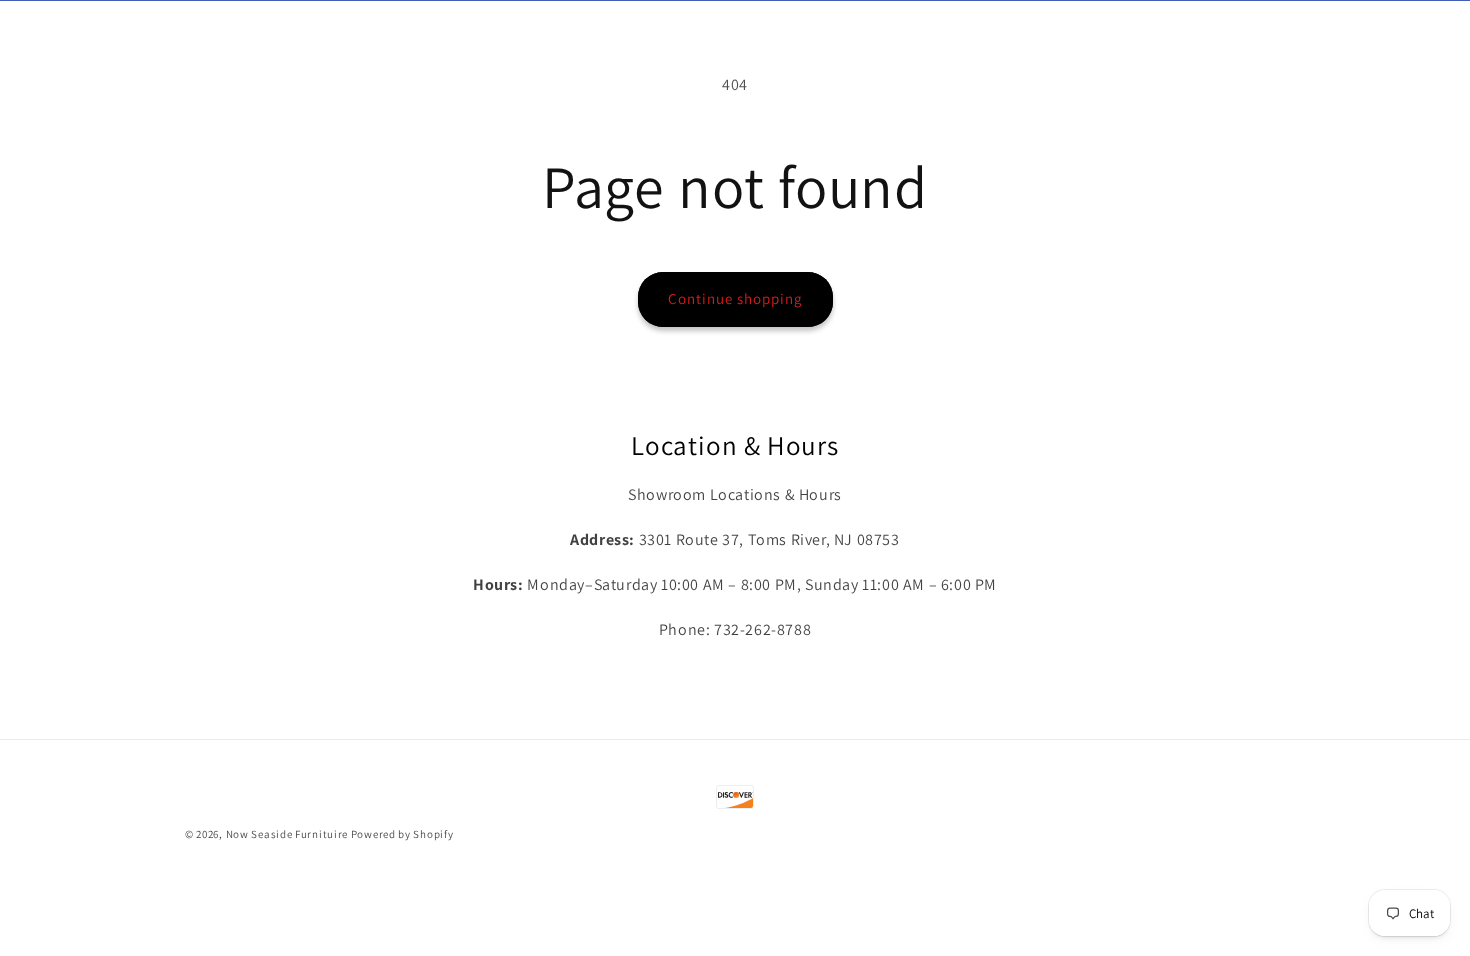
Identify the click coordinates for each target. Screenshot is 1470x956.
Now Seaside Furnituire (287, 834)
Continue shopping (735, 298)
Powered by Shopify (402, 834)
